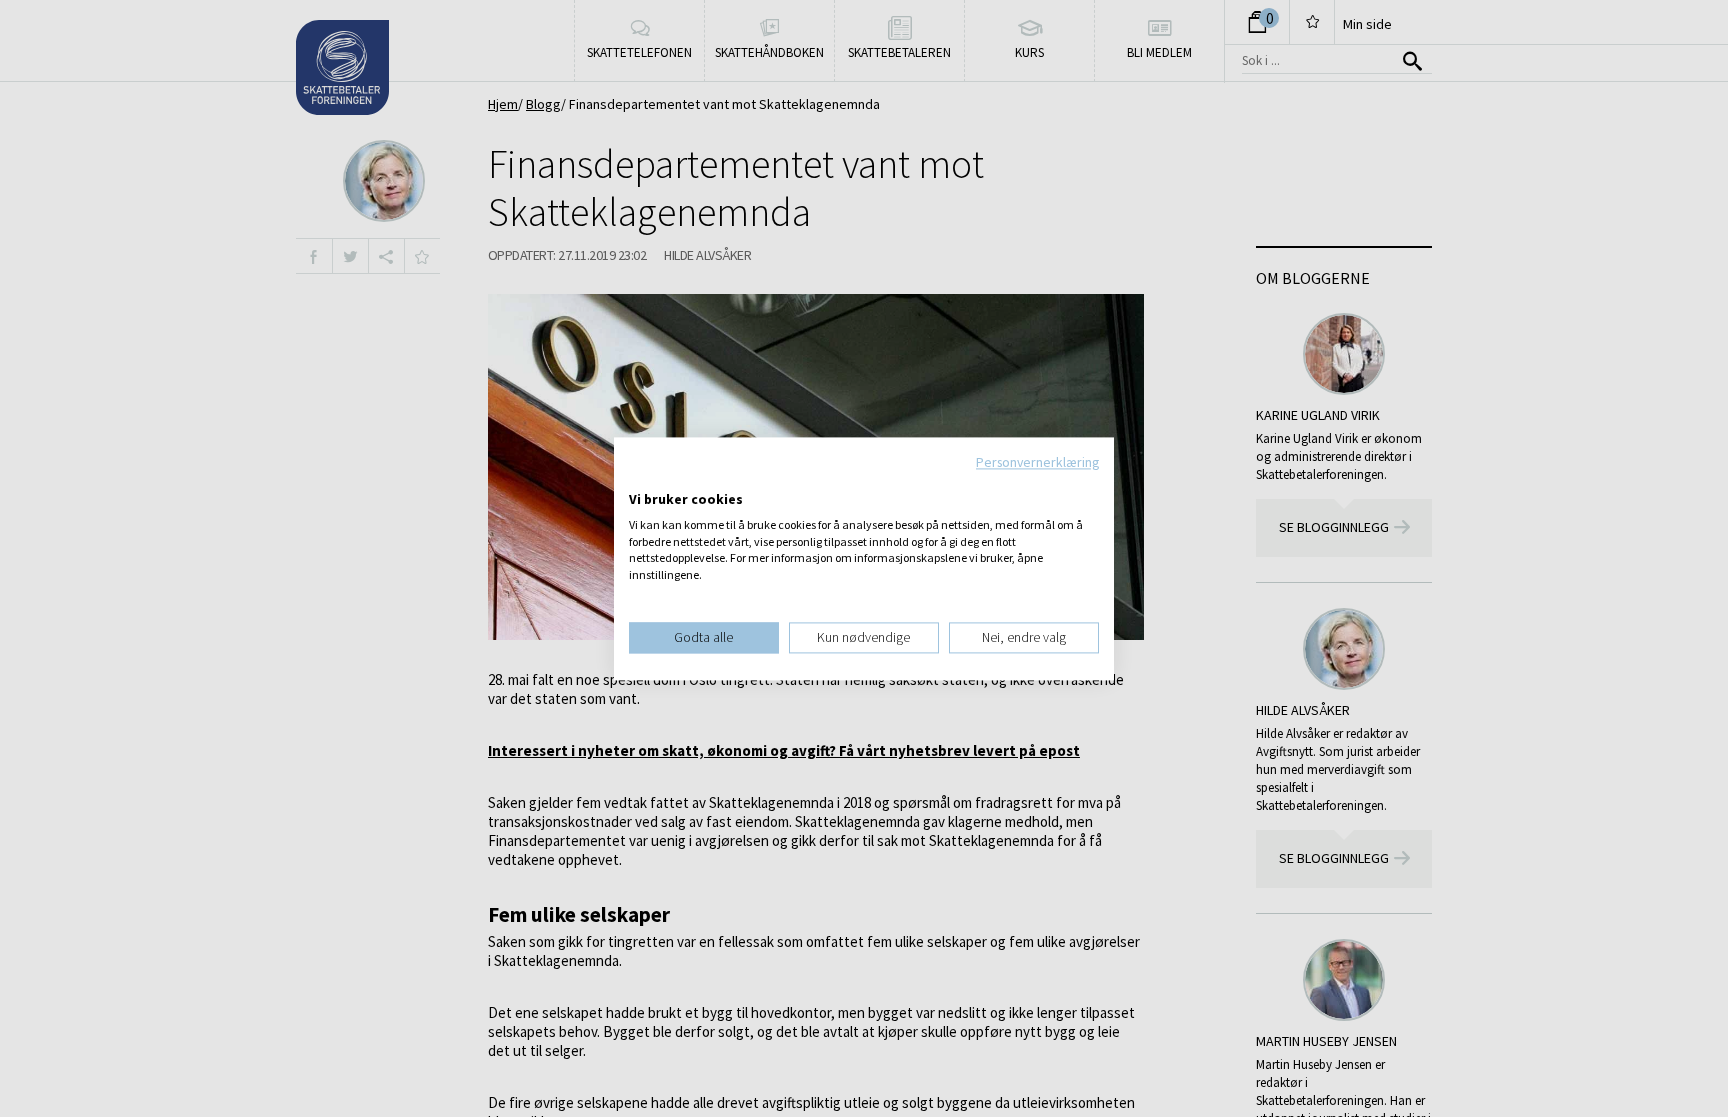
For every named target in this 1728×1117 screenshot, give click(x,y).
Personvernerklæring (1037, 462)
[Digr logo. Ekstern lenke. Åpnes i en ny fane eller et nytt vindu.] (642, 479)
